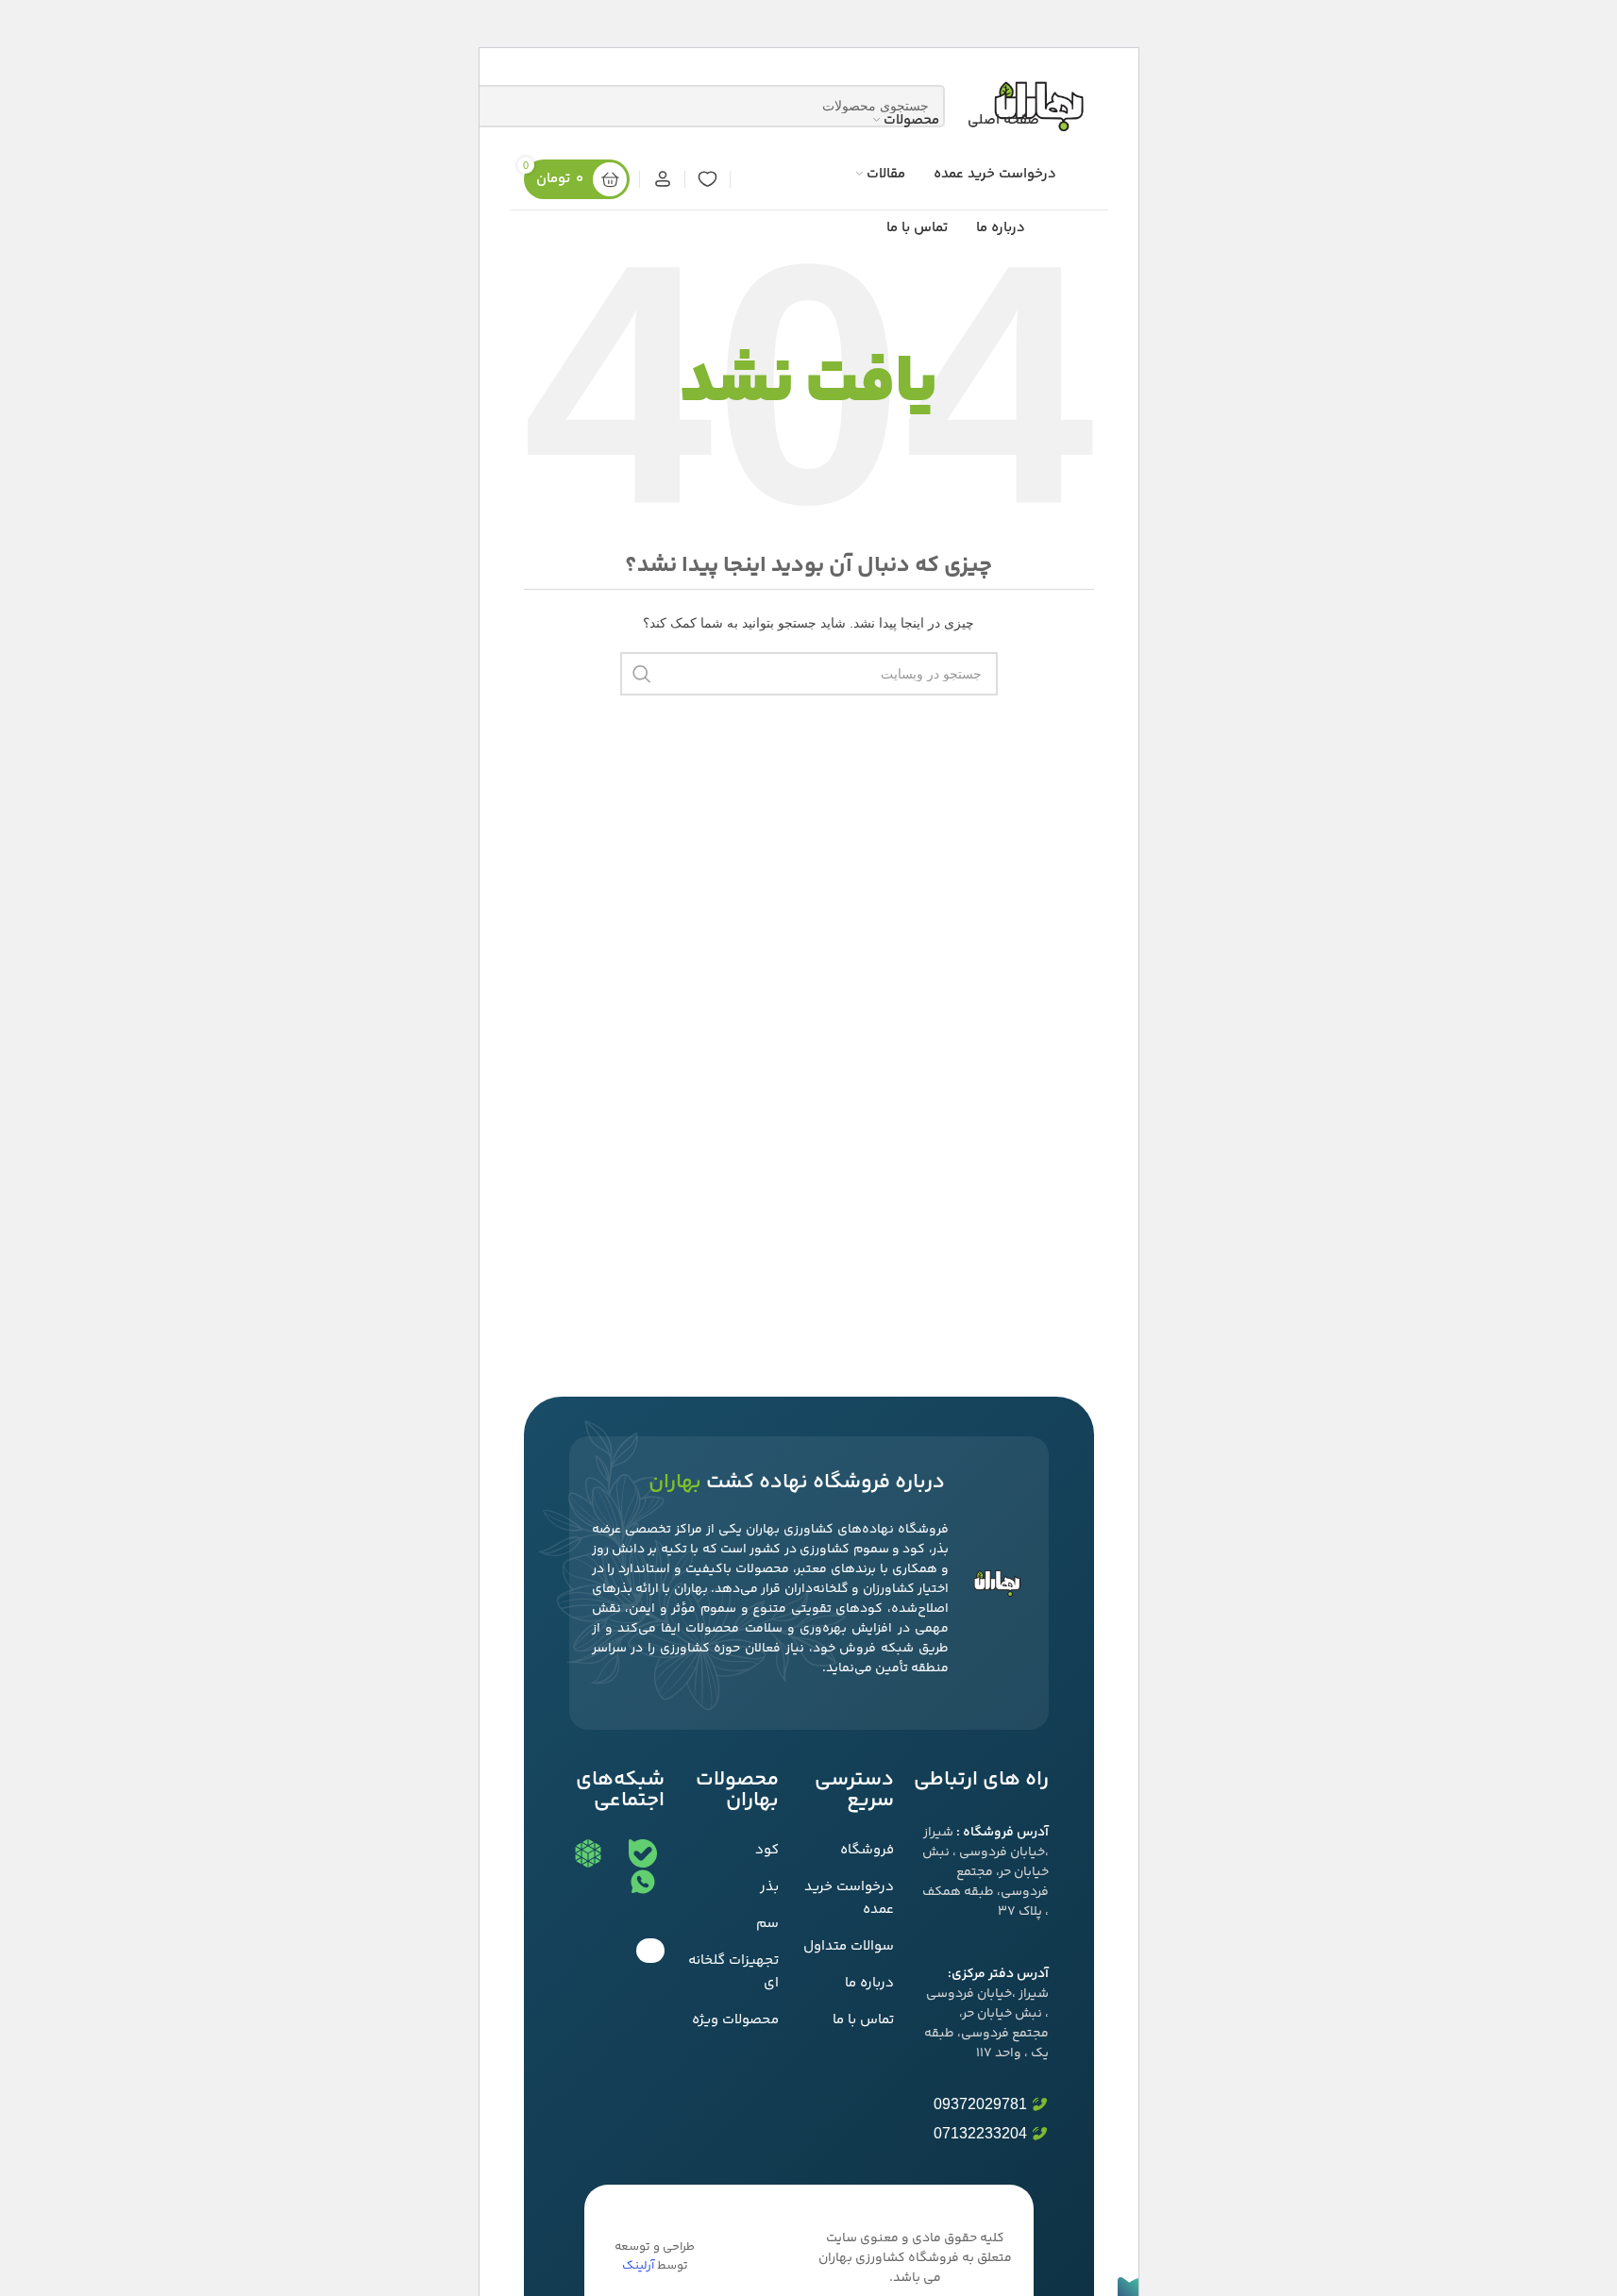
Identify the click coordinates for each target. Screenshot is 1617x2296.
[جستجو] (642, 674)
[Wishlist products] (707, 179)
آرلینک (638, 2266)
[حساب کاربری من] (662, 179)
